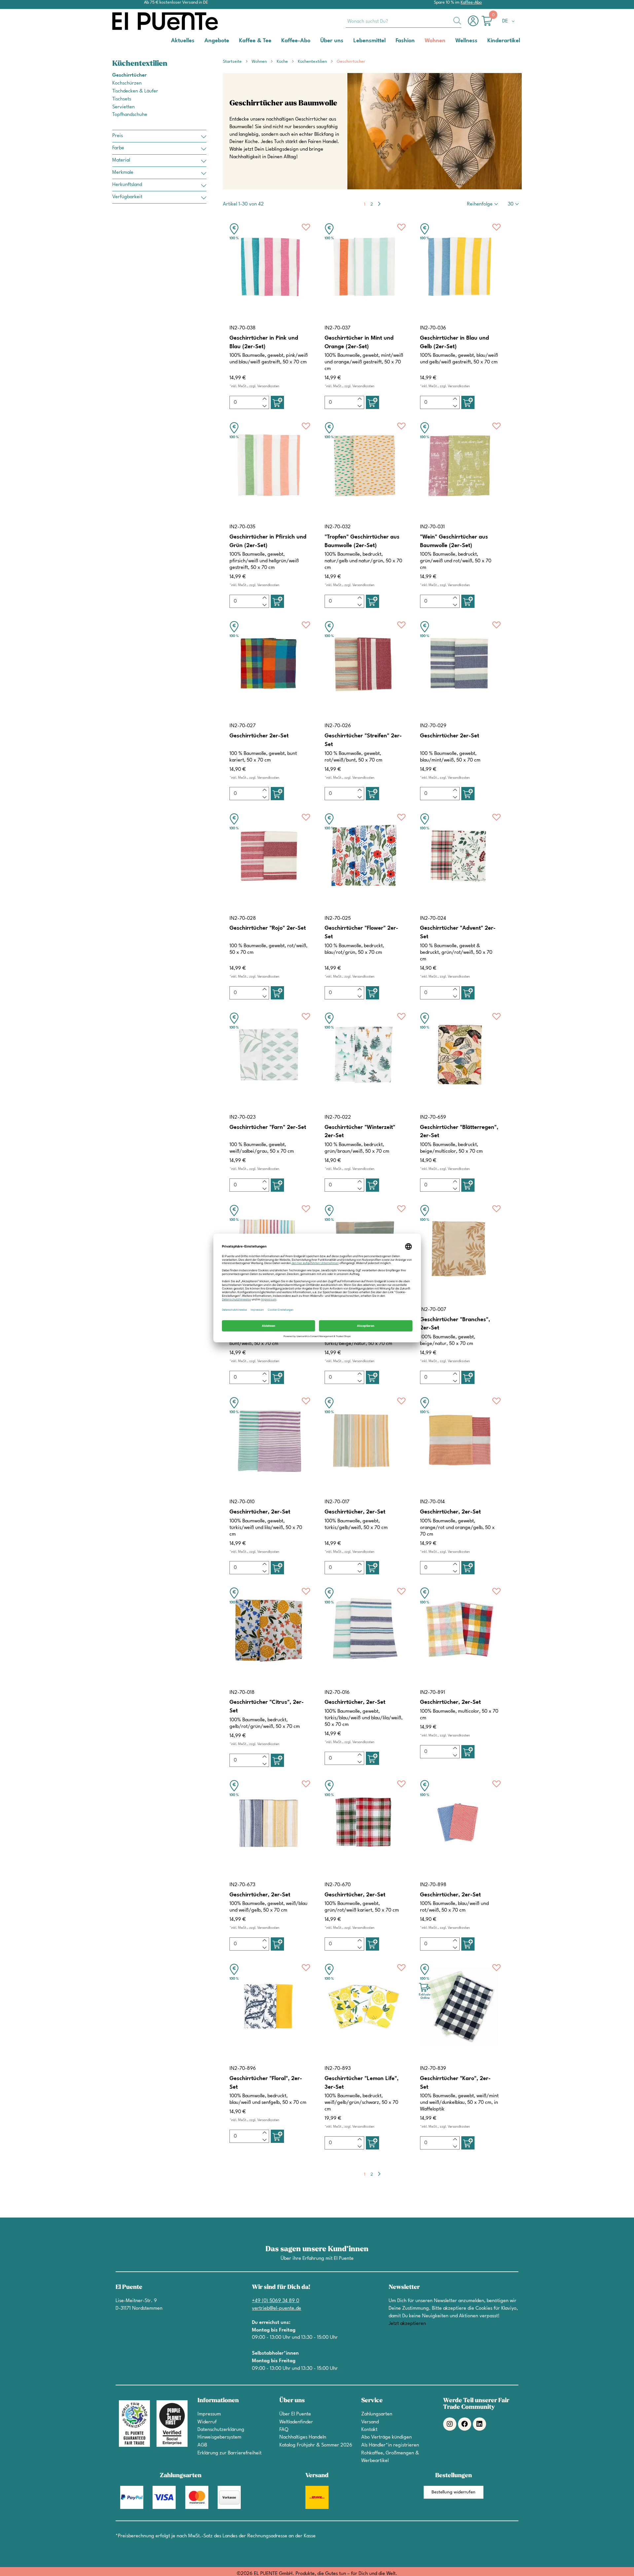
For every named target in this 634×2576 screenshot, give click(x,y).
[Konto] (475, 24)
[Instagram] (450, 2424)
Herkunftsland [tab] (127, 185)
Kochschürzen (127, 83)
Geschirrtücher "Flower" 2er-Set (361, 933)
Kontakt (369, 2430)
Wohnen (260, 62)
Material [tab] (121, 160)
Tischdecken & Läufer (135, 91)
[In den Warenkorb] (277, 402)
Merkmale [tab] (123, 173)
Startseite (233, 62)
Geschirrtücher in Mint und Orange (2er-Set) (359, 342)
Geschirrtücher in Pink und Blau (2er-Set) (264, 342)
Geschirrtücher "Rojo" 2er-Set (268, 928)
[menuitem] (183, 40)
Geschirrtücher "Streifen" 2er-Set (363, 740)
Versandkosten (268, 386)
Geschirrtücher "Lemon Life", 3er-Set (362, 2083)
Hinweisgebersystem (219, 2437)
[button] (510, 21)
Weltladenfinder (296, 2422)
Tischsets (122, 99)
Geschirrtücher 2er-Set (259, 736)
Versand (370, 2422)
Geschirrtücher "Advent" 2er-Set (458, 933)
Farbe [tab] (118, 148)
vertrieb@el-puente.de (277, 2309)
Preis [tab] (118, 136)
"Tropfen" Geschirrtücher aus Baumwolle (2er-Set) (362, 541)
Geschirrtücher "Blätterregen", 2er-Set (459, 1132)
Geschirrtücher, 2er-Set (260, 1512)
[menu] (317, 41)
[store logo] (139, 21)
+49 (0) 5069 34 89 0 (276, 2301)
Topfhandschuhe (130, 115)
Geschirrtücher (129, 75)
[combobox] (404, 21)
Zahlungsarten (377, 2414)
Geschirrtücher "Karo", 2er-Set (455, 2083)
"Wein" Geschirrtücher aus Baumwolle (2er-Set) (454, 541)
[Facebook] (465, 2424)
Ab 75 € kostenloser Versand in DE (176, 2)
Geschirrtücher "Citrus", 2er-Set (267, 1707)
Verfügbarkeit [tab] (127, 197)
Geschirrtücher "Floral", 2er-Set (266, 2083)
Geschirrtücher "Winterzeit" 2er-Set (360, 1132)
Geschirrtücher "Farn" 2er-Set (268, 1127)
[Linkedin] (479, 2424)
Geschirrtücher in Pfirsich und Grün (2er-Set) (268, 541)
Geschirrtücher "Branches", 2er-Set (455, 1324)
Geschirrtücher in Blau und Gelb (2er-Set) (455, 342)
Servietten (123, 107)
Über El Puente (295, 2414)
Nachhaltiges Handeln (303, 2437)
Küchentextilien (313, 62)
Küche (283, 62)
